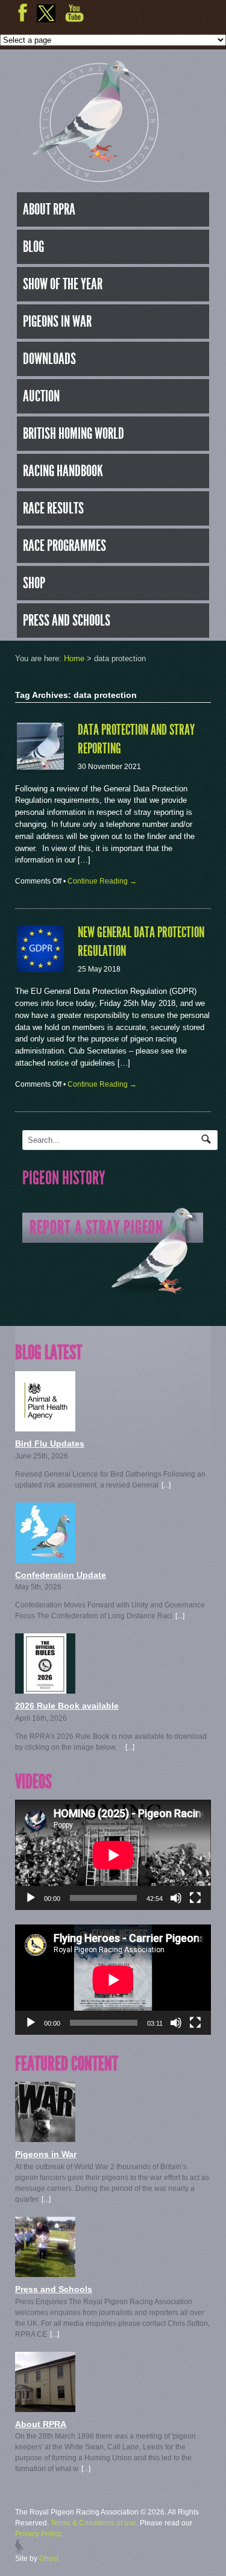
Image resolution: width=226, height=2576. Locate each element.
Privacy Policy (38, 2534)
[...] (166, 1485)
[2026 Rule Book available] (113, 1663)
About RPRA (49, 209)
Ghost (49, 2559)
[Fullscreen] (195, 1898)
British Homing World (74, 433)
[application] (113, 1855)
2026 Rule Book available (67, 1706)
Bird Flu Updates (50, 1444)
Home (74, 658)
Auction (41, 396)
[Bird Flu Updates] (113, 1401)
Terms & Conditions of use (93, 2523)
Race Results (53, 508)
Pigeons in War (57, 321)
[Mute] (176, 1898)
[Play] (31, 1898)
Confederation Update (61, 1575)
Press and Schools (67, 620)
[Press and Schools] (113, 2247)
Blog (33, 247)
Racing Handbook (63, 471)
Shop (34, 583)
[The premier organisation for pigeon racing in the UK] (96, 177)
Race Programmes (64, 545)
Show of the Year (63, 284)
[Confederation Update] (113, 1533)
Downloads (49, 359)
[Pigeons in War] (113, 2112)
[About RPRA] (113, 2382)
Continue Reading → (102, 881)
